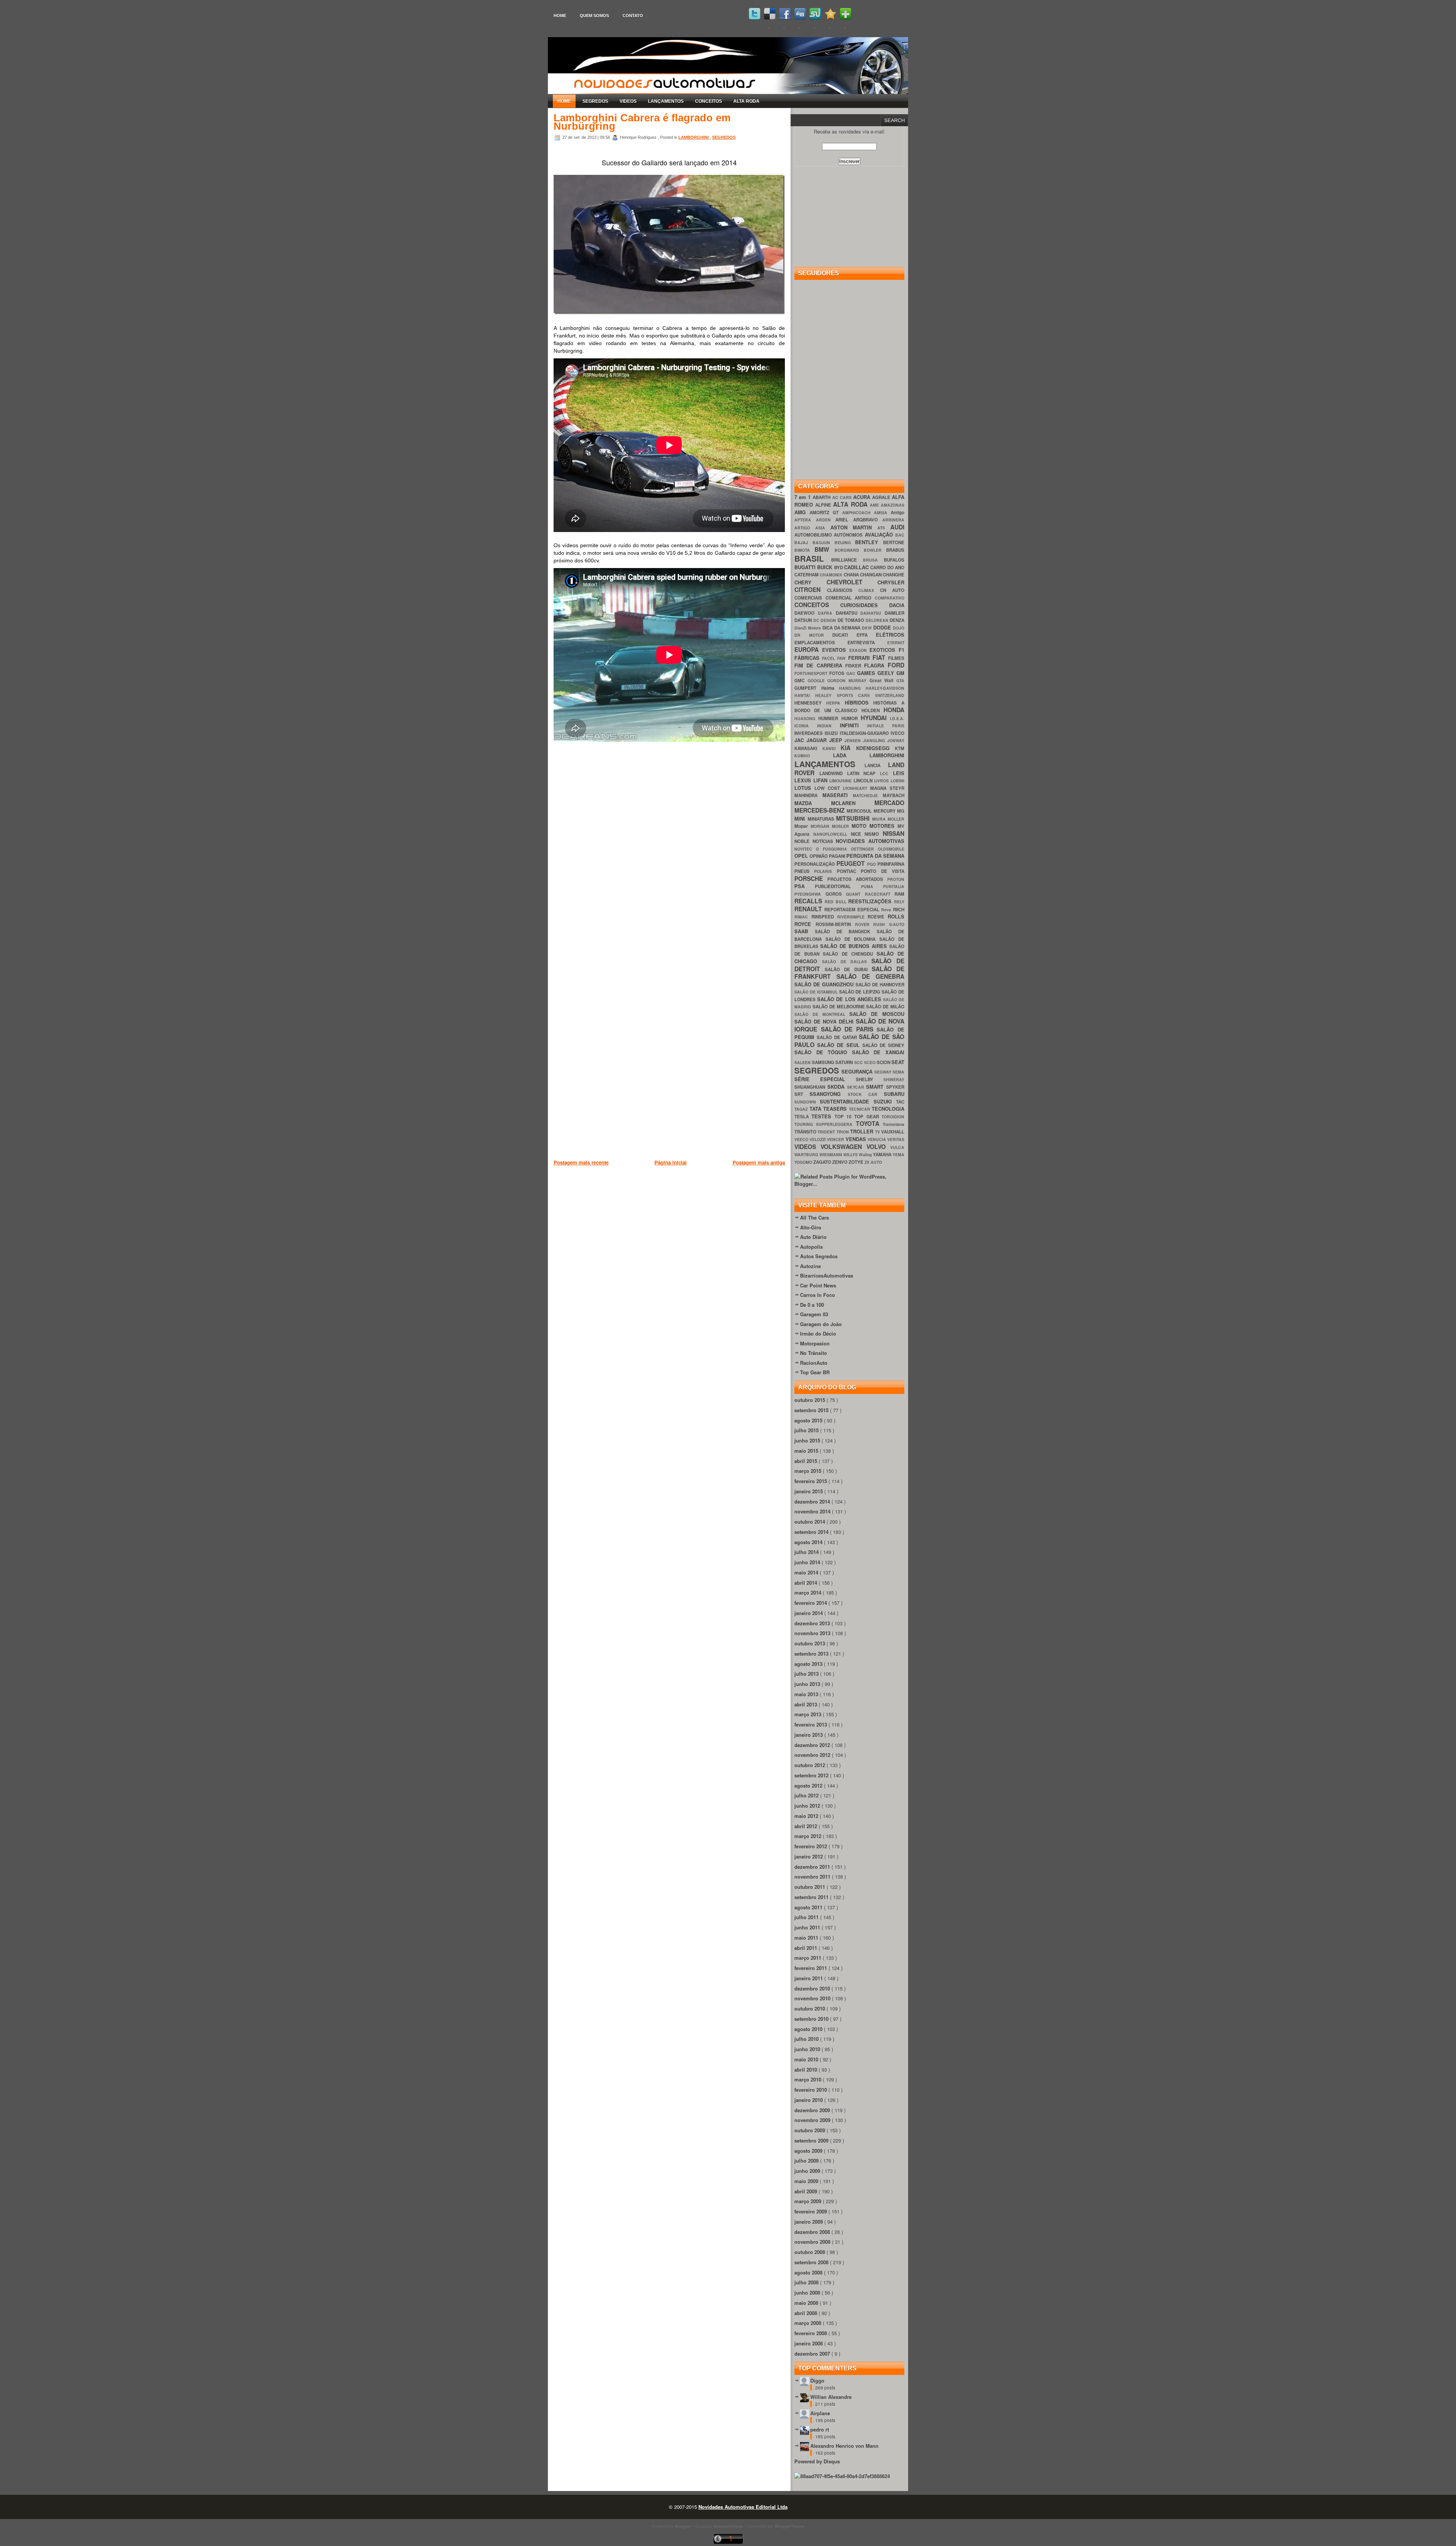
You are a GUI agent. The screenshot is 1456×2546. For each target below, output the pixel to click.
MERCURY (885, 811)
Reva (887, 910)
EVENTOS (836, 650)
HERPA (835, 703)
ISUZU (832, 733)
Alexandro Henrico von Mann (844, 2446)
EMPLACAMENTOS (821, 643)
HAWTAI (805, 695)
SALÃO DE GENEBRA (870, 976)
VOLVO (878, 1147)
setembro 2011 (812, 1897)
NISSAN (894, 833)
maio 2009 (807, 2181)
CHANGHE (894, 575)
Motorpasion (815, 1343)
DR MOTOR (813, 635)
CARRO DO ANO (887, 567)
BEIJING (845, 542)
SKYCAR (857, 1087)
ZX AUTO (873, 1162)
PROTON (896, 879)
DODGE (883, 627)
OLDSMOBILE (891, 849)
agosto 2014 (809, 1542)
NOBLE (803, 841)
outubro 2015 (810, 1400)
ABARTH (822, 497)
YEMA (898, 1154)
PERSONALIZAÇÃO (815, 864)
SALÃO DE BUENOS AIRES (855, 946)
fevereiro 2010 (811, 2090)
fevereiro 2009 (811, 2211)
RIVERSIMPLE (853, 917)
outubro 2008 (810, 2252)
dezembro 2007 (813, 2354)
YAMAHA (883, 1154)
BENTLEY (869, 542)
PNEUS (804, 871)
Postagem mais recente (581, 1162)
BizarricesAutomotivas (827, 1275)
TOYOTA (869, 1123)
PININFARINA (891, 864)
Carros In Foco (817, 1295)
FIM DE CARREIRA (820, 665)
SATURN (845, 1062)
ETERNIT (896, 643)
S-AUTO (897, 924)
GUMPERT (808, 688)
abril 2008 (806, 2313)
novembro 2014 (813, 1511)
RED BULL (837, 902)
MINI (801, 819)
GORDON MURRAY (848, 680)
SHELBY (870, 1079)
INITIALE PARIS (886, 726)
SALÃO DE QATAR (838, 1037)
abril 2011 (806, 1948)
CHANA (852, 575)
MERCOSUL (860, 811)
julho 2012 (807, 1795)
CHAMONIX (832, 575)
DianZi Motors (808, 628)
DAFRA (827, 613)
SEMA (898, 1072)
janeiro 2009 (809, 2222)
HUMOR (851, 718)
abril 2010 (806, 2070)
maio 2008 (807, 2303)
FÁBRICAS (808, 658)
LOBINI (897, 781)
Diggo (817, 2380)
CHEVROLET (852, 582)
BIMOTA (804, 550)
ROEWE (878, 917)
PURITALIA (894, 886)
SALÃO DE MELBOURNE (839, 1007)
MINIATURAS (822, 819)
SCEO (870, 1062)
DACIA (897, 605)
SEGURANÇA (858, 1071)
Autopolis (811, 1247)
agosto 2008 (809, 2272)
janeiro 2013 (809, 1735)
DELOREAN (878, 620)
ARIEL (844, 520)
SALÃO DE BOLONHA (852, 939)
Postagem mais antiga (759, 1162)
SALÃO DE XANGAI (878, 1052)
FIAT (880, 657)
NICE (858, 834)
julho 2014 (807, 1552)
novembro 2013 (813, 1633)
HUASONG (806, 718)
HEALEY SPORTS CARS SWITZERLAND (860, 695)
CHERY (810, 582)
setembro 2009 (812, 2140)
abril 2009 (806, 2191)
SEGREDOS (595, 101)
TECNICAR (861, 1109)
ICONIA (806, 726)
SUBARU (894, 1094)
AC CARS (843, 497)
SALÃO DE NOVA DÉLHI (825, 1021)
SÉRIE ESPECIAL (825, 1079)
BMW (824, 549)
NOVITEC (805, 849)
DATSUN (804, 620)
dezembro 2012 (813, 1745)
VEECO (802, 1139)
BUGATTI (806, 567)
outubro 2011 (810, 1887)
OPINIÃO (819, 856)
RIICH (899, 910)
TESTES (823, 1116)
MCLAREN (853, 803)
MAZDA (813, 803)
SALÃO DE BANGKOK (846, 932)
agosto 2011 (809, 1907)
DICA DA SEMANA (842, 628)
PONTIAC (849, 871)
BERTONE (894, 542)
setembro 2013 (812, 1654)
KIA (848, 748)
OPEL (802, 856)
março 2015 (809, 1471)
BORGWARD (849, 550)
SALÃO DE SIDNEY (883, 1045)
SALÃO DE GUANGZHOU (825, 984)
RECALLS (810, 901)
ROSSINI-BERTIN (835, 924)
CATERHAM (807, 575)
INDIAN (828, 726)
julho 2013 (807, 1674)
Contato (633, 16)
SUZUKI (885, 1101)
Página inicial (671, 1162)
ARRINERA (893, 520)
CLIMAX (869, 590)
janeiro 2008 (809, 2343)
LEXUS (804, 780)
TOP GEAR (868, 1117)
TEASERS (836, 1109)
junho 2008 (808, 2292)
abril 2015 (806, 1461)
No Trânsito (814, 1353)
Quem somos (594, 16)
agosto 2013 (809, 1664)
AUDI (897, 527)
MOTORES (883, 826)
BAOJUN (824, 542)
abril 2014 (806, 1583)
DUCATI (844, 635)
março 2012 (809, 1836)
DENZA (897, 620)
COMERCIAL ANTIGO (850, 598)
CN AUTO (892, 590)
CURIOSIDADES (865, 605)
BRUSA (873, 560)
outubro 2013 (810, 1643)
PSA (805, 886)
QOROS (836, 894)
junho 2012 (808, 1806)
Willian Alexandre (831, 2397)
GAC (852, 673)
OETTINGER (864, 849)
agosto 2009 (809, 2151)
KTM (900, 748)
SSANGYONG (828, 1094)
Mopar (803, 826)
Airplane (820, 2413)
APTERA (805, 520)
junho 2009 (808, 2171)
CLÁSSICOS (843, 590)
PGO (872, 864)
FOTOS (838, 673)
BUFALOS (894, 560)
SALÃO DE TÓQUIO (823, 1052)
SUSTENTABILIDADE (846, 1101)
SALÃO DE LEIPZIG (861, 992)
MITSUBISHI (854, 818)
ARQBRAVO (868, 520)
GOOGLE (818, 680)
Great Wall (883, 680)
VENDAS (857, 1139)
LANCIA (876, 765)
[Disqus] (669, 857)
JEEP (837, 740)
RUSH (881, 924)
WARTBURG (807, 1154)
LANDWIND (833, 773)
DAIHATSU (872, 613)
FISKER (855, 666)
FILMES (896, 658)
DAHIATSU (848, 613)
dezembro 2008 (813, 2232)
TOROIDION (893, 1117)
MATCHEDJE (868, 795)
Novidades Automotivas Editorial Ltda (743, 2507)
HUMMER (830, 718)
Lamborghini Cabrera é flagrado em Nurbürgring (642, 122)
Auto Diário (813, 1237)
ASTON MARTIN (854, 527)
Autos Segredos (819, 1256)
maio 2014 (807, 1572)
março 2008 (809, 2323)
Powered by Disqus (817, 2461)
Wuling (866, 1154)
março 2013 (809, 1714)
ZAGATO (823, 1162)
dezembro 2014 (813, 1501)
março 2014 (809, 1592)
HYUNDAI (875, 718)
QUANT (855, 894)
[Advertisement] (692, 1206)
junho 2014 (808, 1562)
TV (878, 1132)
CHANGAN (871, 575)
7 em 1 (803, 497)
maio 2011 (807, 1938)
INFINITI (854, 725)
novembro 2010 (813, 1998)
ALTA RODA (746, 101)
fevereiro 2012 (811, 1846)
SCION (884, 1062)
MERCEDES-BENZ (821, 810)
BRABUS (895, 550)
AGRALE (882, 497)
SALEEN (803, 1062)
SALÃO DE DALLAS (847, 961)
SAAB (805, 931)
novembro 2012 (813, 1755)
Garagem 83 (814, 1314)
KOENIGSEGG (876, 748)
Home (560, 16)
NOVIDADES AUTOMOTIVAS (870, 841)
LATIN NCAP (864, 773)
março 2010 (809, 2079)
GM (900, 673)
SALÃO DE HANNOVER (880, 985)
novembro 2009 (813, 2120)
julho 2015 (807, 1430)
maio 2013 (807, 1694)
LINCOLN (864, 781)
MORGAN (821, 826)
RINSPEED (824, 917)
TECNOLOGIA (888, 1109)
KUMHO (814, 756)
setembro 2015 (812, 1410)
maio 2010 (807, 2059)
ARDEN (826, 520)
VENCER (836, 1139)
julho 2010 (807, 2039)
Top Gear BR (815, 1372)
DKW (868, 628)
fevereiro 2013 (811, 1724)
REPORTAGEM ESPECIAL (853, 910)
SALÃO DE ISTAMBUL (817, 992)
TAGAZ (802, 1109)
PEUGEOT (852, 863)
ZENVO (840, 1162)
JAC (800, 740)
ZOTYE (857, 1162)
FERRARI (860, 658)
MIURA (880, 819)
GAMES (867, 673)
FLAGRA (876, 665)
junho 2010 (808, 2049)
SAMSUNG (824, 1062)
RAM (899, 894)
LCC (886, 773)
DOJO (899, 628)
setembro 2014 (812, 1532)
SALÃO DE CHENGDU (850, 954)
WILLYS (851, 1154)
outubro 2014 (810, 1522)
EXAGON (860, 650)
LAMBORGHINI (694, 137)
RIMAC (803, 917)
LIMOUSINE (841, 781)
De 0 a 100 (812, 1305)
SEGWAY (883, 1072)
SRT (802, 1094)
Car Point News (818, 1285)
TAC (900, 1102)
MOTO (861, 826)
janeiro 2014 (809, 1613)
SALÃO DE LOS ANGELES (850, 999)
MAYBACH (894, 795)
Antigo (897, 512)
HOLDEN (872, 710)
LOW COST (829, 788)
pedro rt (820, 2429)
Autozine (810, 1266)
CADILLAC (857, 567)
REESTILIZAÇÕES (871, 901)
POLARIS (825, 871)
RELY (899, 902)
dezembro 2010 (813, 1988)
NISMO (874, 834)
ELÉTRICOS (890, 635)
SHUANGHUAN (811, 1087)
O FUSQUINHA (833, 849)
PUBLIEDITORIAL (838, 886)
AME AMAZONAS (887, 505)
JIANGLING (875, 740)
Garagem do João (821, 1324)
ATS (884, 528)
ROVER (864, 924)
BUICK (825, 567)
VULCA (897, 1147)
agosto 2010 (809, 2029)
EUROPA (808, 649)
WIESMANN (831, 1154)
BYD (839, 567)
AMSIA (882, 512)
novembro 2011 (813, 1877)
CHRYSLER (891, 582)
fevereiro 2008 (811, 2333)
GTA (900, 680)
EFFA (866, 635)
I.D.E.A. (897, 718)
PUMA (872, 886)
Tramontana (894, 1124)
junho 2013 (808, 1684)
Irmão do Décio (818, 1333)
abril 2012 (806, 1826)
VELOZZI (818, 1139)
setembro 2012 (812, 1775)
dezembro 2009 (813, 2110)
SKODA (837, 1087)
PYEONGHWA (810, 894)
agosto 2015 (809, 1420)
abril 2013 (806, 1704)
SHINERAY (894, 1079)
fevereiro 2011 (811, 1968)
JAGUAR (818, 740)
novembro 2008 (813, 2242)
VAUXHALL (893, 1132)
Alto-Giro (811, 1227)
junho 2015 (808, 1440)
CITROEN (811, 589)
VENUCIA (877, 1139)
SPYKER (895, 1087)
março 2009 (809, 2201)
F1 (901, 650)
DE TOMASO (852, 620)
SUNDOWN (807, 1102)
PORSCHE (811, 878)
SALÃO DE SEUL (840, 1045)
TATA (817, 1109)
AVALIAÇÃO (880, 534)
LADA (851, 755)
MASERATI (838, 795)
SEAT (898, 1062)
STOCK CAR (866, 1094)
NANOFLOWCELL (832, 834)
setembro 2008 (812, 2262)
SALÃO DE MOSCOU (877, 1014)
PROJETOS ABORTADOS (857, 879)
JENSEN (854, 740)
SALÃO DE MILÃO (885, 1007)
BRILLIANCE (847, 560)
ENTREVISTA (867, 643)
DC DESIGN (825, 620)
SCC (859, 1062)
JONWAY (896, 740)
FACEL (830, 658)
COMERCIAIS (810, 598)
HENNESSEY (810, 703)
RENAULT (809, 909)
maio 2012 (807, 1816)
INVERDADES (810, 733)
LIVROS (882, 781)
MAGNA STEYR (887, 788)
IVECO (897, 733)
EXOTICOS (884, 650)
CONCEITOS (708, 101)
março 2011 (809, 1958)
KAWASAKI (808, 748)
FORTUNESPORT (812, 673)
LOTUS (804, 788)
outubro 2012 (810, 1765)
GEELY (887, 673)
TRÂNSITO (806, 1132)
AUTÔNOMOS (849, 535)
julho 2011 (807, 1917)
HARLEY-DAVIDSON (885, 688)
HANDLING (852, 688)
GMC (801, 680)
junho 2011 (808, 1927)
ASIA (823, 528)
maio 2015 (807, 1451)
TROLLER (862, 1131)
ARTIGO (805, 528)
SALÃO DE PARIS (849, 1029)
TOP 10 (845, 1117)
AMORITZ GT (826, 512)
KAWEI (832, 748)
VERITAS (896, 1139)
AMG (802, 512)
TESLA (803, 1117)
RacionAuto (814, 1363)
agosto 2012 (809, 1785)
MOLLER (896, 819)
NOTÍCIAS (824, 841)
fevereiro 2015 (811, 1481)
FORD (896, 665)
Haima (830, 688)
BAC (900, 535)
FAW (843, 658)
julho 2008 (807, 2282)
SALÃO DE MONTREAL (822, 1014)
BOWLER (875, 550)
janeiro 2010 (809, 2100)
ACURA (863, 497)
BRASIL (813, 558)
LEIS (899, 773)
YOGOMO (804, 1162)
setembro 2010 (812, 2019)
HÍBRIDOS (859, 702)
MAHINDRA (808, 795)
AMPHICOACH (858, 512)
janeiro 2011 (809, 1978)
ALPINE (824, 505)
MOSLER (842, 826)
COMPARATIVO (890, 598)
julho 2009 (807, 2161)
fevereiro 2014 (811, 1603)
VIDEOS (628, 101)
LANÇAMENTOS (666, 101)
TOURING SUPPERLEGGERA (825, 1124)
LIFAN (821, 780)
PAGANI (838, 856)
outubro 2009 (810, 2130)
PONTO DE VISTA (883, 871)
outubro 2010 (810, 2008)
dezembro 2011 (813, 1867)
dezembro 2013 (813, 1623)
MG (901, 811)
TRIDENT (827, 1132)
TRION (843, 1132)
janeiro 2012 (809, 1856)
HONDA (894, 710)
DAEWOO (806, 613)
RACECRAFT (880, 894)
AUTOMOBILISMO (814, 535)
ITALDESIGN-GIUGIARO (865, 733)
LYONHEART (857, 788)
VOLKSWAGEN (843, 1147)
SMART (876, 1087)
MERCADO (889, 803)
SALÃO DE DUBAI (848, 969)
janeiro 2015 (809, 1491)
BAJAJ (803, 542)
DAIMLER (894, 613)
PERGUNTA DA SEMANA (875, 856)
